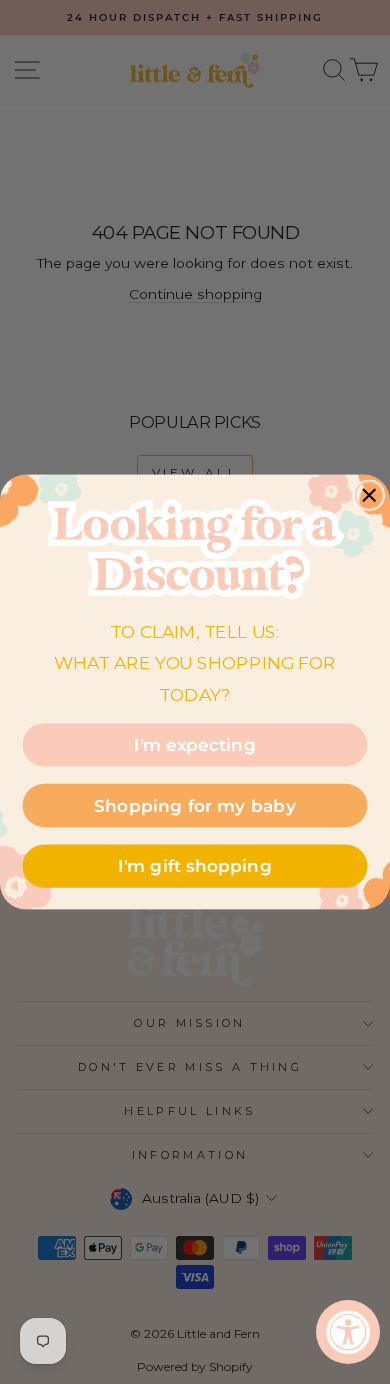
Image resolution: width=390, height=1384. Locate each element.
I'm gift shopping (194, 866)
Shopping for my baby (195, 805)
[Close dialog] (369, 496)
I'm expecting (194, 744)
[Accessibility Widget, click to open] (348, 1332)
